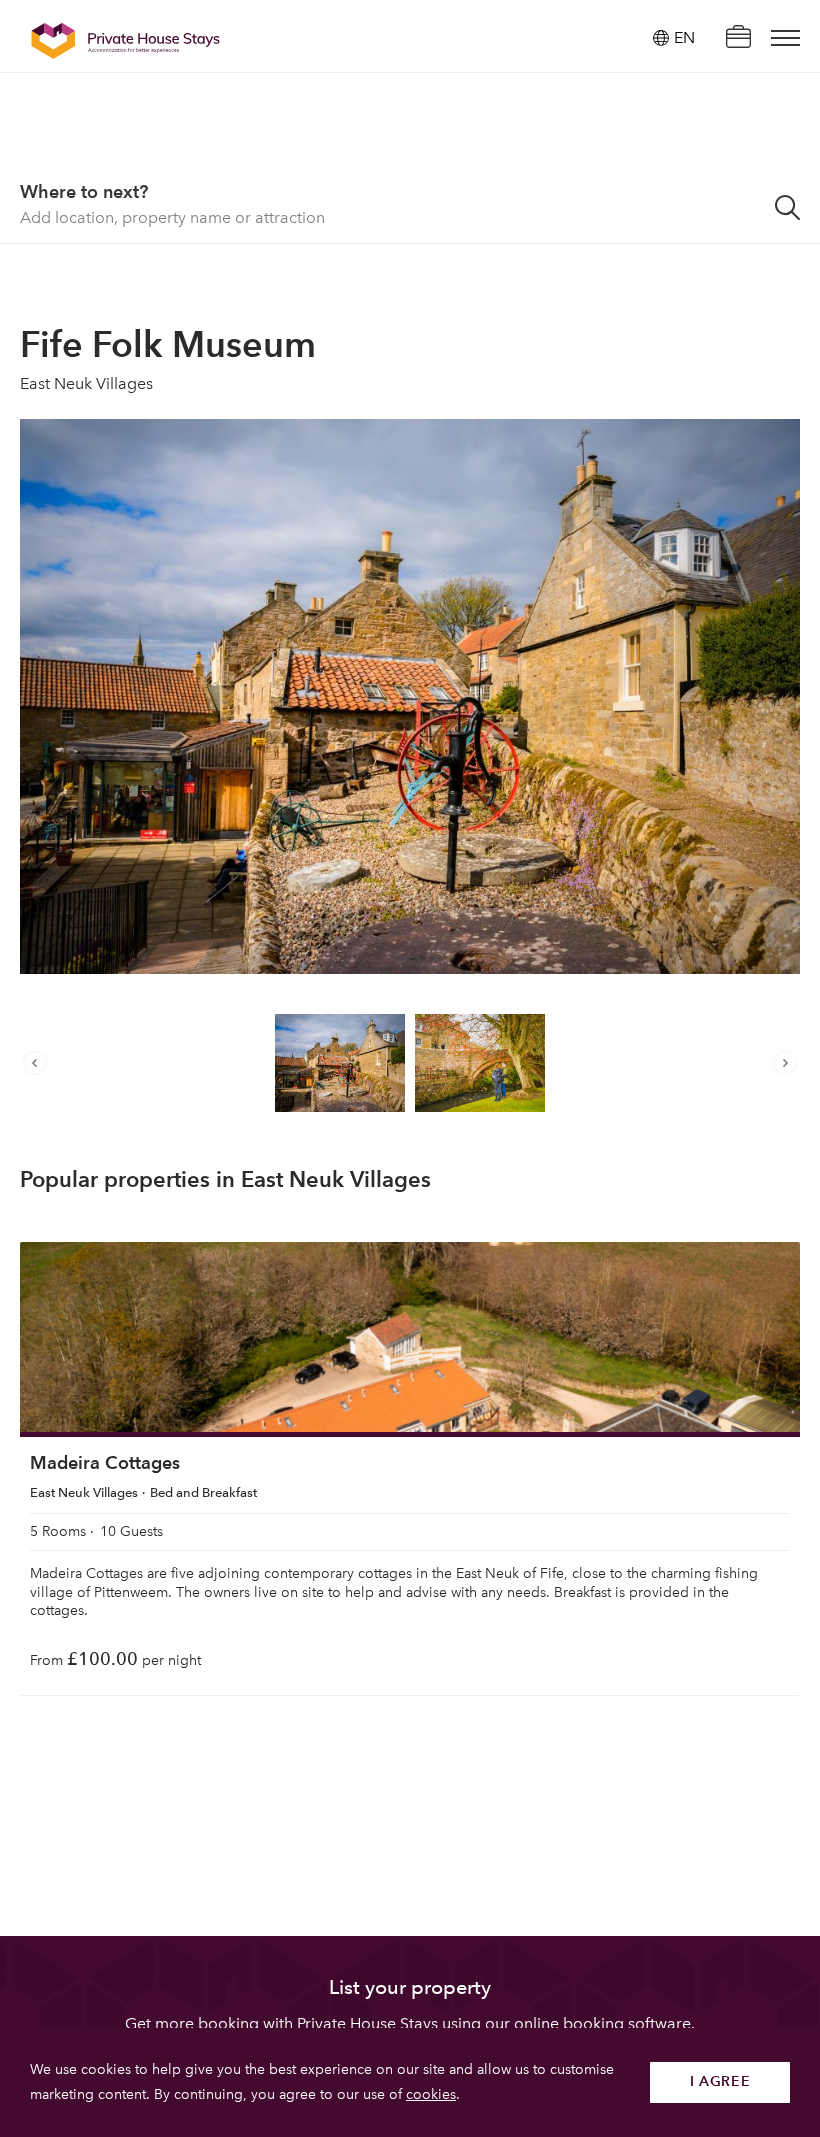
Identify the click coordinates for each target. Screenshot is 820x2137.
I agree (720, 2081)
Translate (662, 139)
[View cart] (738, 38)
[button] (40, 1063)
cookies (431, 2094)
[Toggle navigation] (785, 38)
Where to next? (84, 191)
